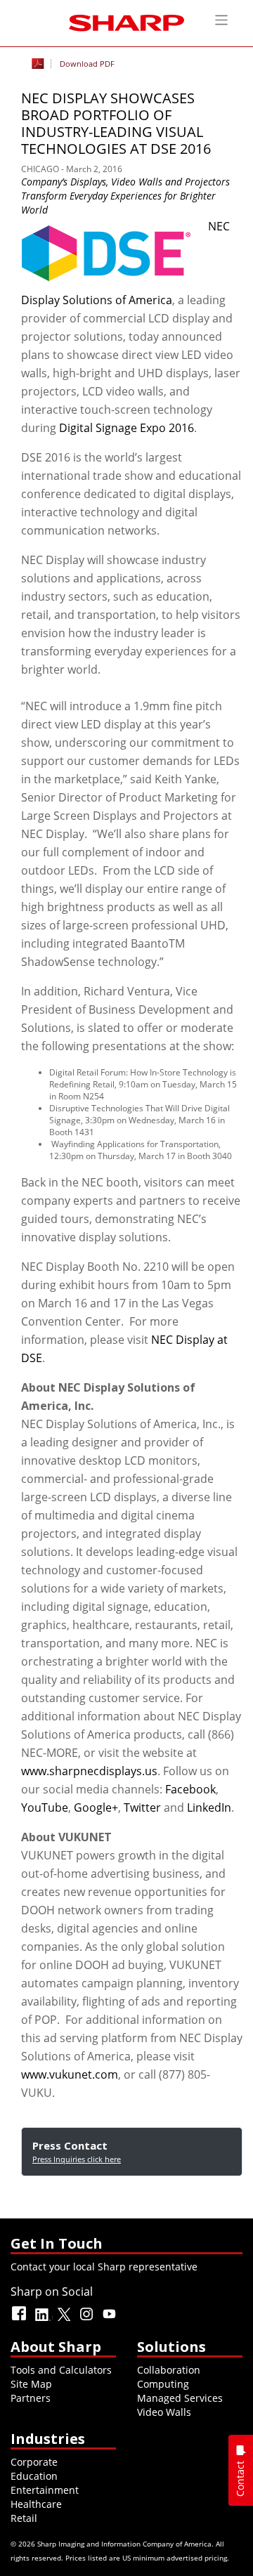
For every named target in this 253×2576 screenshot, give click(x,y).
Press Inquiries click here (77, 2159)
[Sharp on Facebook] (20, 2320)
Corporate (34, 2462)
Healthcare (36, 2504)
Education (34, 2476)
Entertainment (45, 2490)
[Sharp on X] (65, 2320)
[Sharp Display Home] (126, 21)
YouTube (45, 1807)
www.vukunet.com (70, 2074)
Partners (31, 2398)
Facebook (190, 1789)
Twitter (142, 1807)
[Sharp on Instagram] (88, 2320)
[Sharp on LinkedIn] (43, 2320)
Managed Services (180, 2398)
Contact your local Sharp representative (104, 2267)
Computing (163, 2384)
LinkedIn (209, 1807)
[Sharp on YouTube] (110, 2320)
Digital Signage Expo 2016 (126, 428)
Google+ (96, 1807)
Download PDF (87, 64)
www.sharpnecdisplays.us (89, 1771)
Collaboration (169, 2370)
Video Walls (164, 2412)
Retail (24, 2518)
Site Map (31, 2384)
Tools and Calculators (61, 2370)
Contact (240, 2479)
